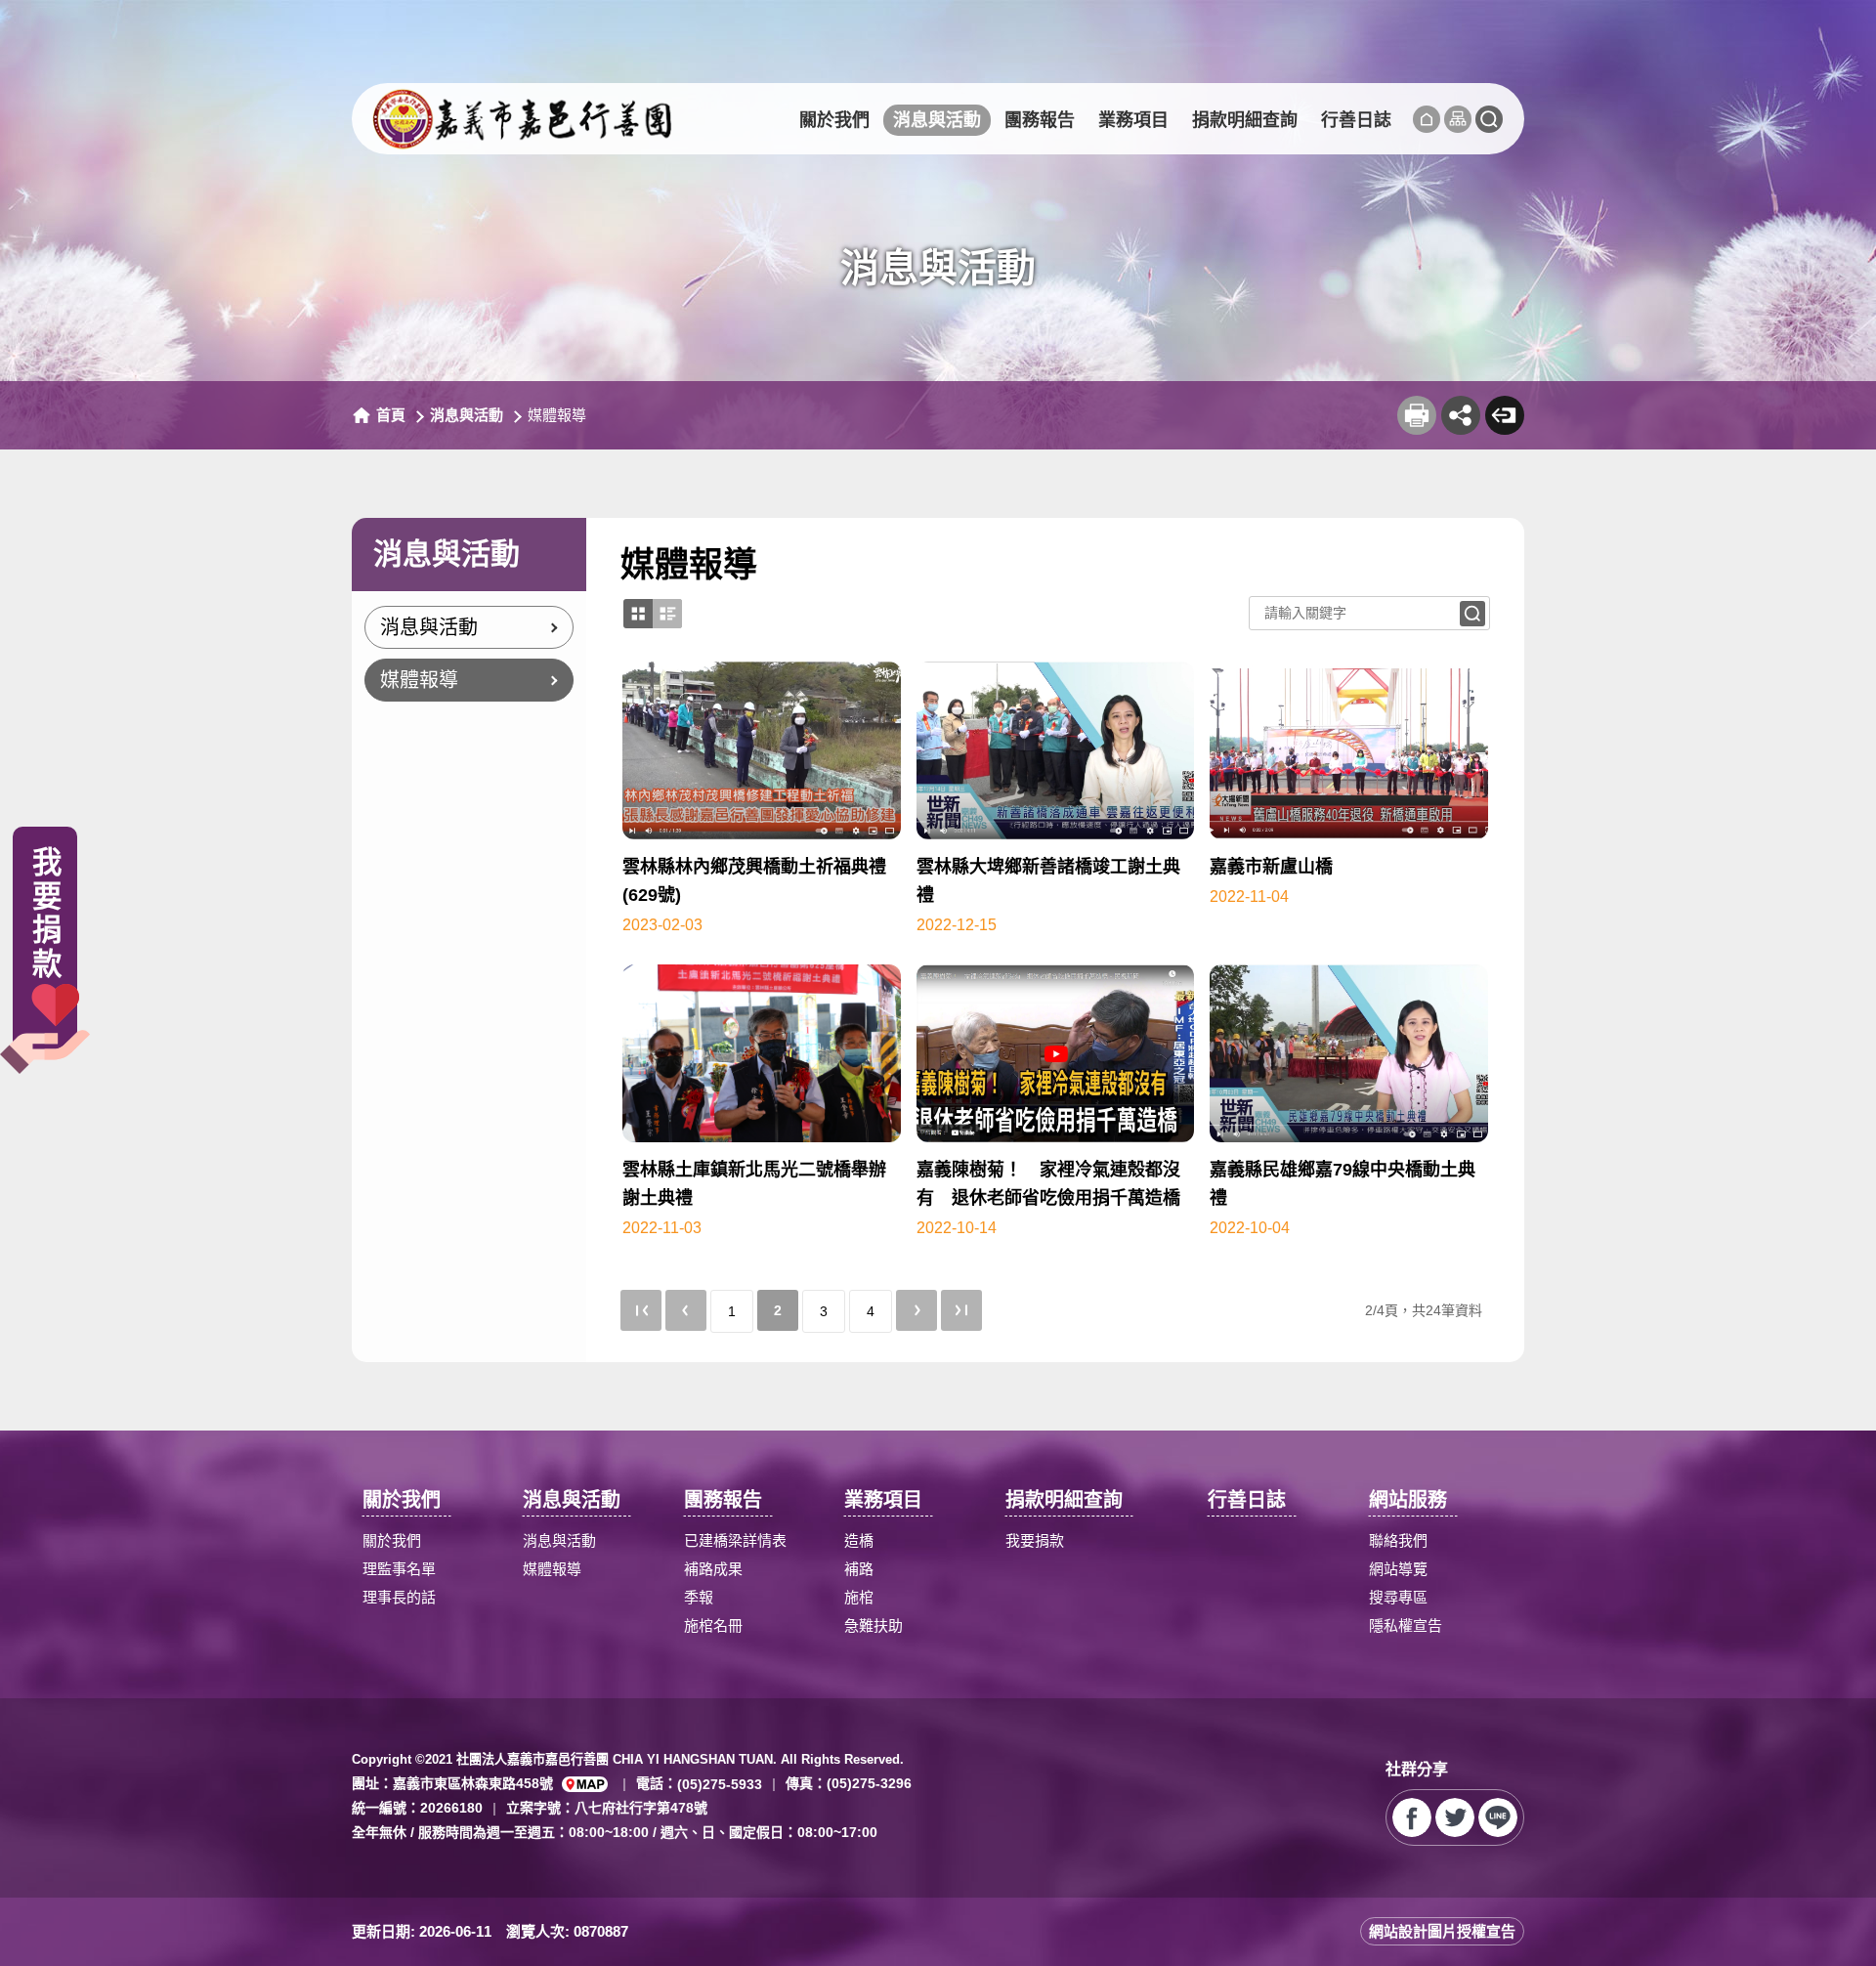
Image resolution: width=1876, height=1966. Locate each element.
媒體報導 (419, 680)
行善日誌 (1356, 120)
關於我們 (834, 120)
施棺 (859, 1597)
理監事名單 (399, 1569)
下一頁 (917, 1310)
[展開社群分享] (1461, 415)
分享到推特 (1455, 1817)
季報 (699, 1597)
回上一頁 (1505, 415)
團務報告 (1040, 120)
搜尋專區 (1398, 1597)
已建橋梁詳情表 (735, 1540)
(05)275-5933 (720, 1783)
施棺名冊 (713, 1625)
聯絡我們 (1398, 1540)
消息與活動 (937, 120)
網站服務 (1408, 1500)
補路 (859, 1569)
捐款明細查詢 (1245, 120)
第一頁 (641, 1310)
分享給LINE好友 (1498, 1817)
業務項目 (1133, 120)
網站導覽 (1398, 1569)
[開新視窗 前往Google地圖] (585, 1784)
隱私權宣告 (1406, 1625)
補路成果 (713, 1569)
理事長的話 (399, 1597)
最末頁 (961, 1310)
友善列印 (1417, 415)
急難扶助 (874, 1625)
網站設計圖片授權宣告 (1442, 1931)
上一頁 (686, 1310)
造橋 (859, 1540)
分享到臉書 (1412, 1817)
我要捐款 (1035, 1540)
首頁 (391, 415)
